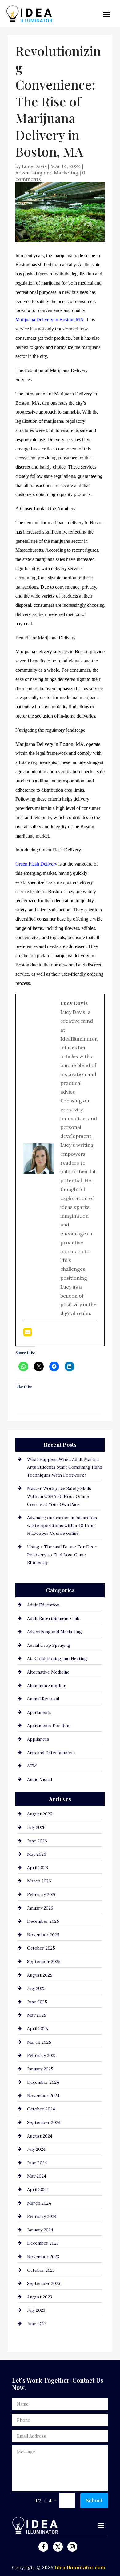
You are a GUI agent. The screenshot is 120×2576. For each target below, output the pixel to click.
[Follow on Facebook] (43, 2547)
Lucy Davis (34, 166)
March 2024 (39, 2203)
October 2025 (41, 1948)
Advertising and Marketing (47, 173)
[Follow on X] (58, 2547)
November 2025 (43, 1935)
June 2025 (37, 2002)
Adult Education (43, 1605)
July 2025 (36, 1988)
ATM (32, 1766)
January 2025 (40, 2069)
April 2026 (38, 1868)
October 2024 (41, 2109)
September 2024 (44, 2122)
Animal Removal (43, 1699)
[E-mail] (28, 1334)
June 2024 (37, 2163)
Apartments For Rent (49, 1726)
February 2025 (42, 2055)
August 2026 (40, 1814)
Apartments (39, 1712)
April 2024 (38, 2190)
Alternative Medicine (48, 1672)
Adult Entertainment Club (53, 1618)
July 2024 (36, 2149)
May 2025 (37, 2015)
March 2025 (39, 2042)
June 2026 (37, 1841)
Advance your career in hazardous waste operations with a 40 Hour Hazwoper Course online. (62, 1525)
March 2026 (39, 1881)
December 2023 (43, 2243)
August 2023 (40, 2297)
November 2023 (43, 2257)
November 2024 (43, 2096)
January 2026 (40, 1908)
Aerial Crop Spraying (49, 1645)
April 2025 (38, 2029)
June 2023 (37, 2324)
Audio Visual (40, 1779)
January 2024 (40, 2230)
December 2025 (43, 1921)
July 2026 (36, 1827)
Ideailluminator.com (80, 2567)
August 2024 (40, 2136)
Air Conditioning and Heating (57, 1658)
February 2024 (42, 2216)
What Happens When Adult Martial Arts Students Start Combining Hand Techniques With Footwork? (65, 1467)
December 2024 (43, 2082)
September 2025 (44, 1962)
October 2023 (41, 2270)
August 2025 (40, 1975)
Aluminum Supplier (46, 1686)
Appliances (38, 1739)
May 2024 (37, 2176)
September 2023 (44, 2283)
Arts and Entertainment (51, 1753)
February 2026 (42, 1894)
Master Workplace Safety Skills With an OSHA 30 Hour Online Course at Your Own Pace (59, 1496)
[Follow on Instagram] (72, 2547)
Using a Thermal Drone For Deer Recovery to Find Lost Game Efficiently (62, 1555)
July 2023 (36, 2310)
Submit (94, 2500)
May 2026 (37, 1854)
